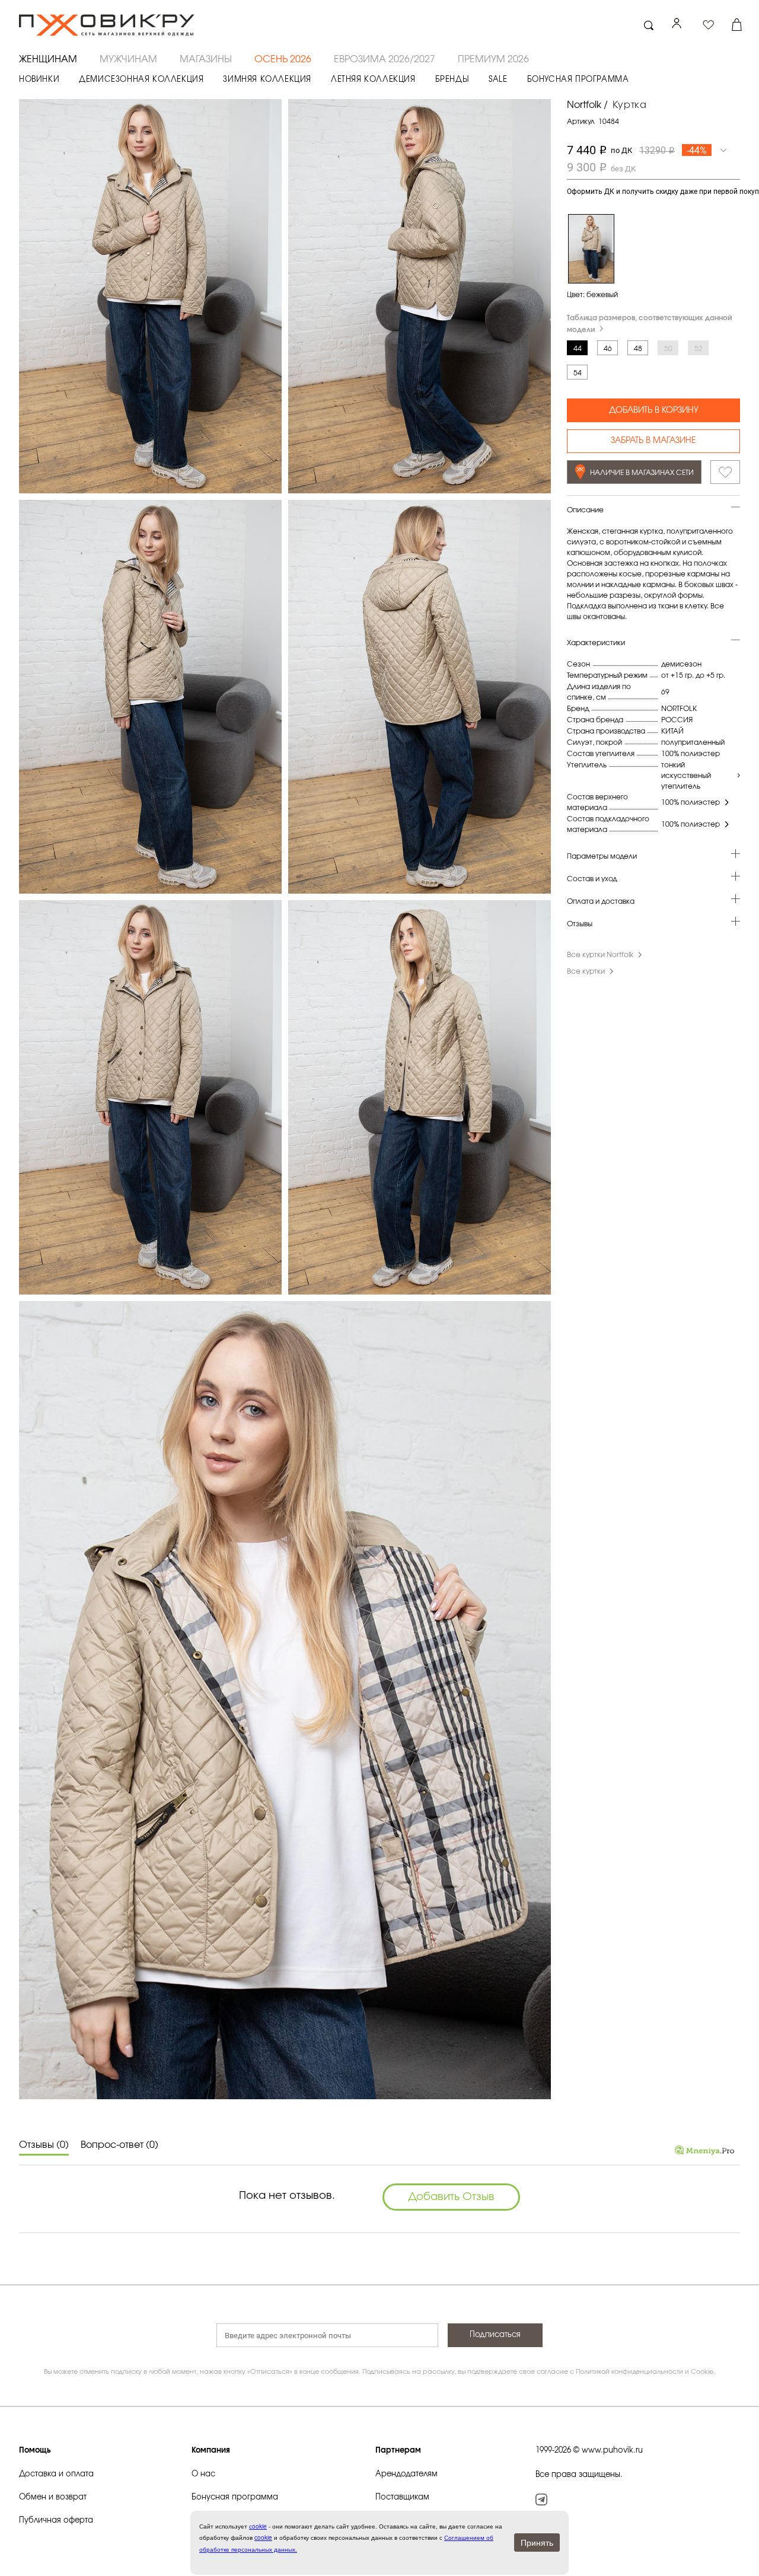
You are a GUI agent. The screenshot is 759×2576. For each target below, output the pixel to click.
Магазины (206, 59)
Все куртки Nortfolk (600, 955)
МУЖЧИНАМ (128, 59)
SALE (498, 80)
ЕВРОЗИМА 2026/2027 (385, 59)
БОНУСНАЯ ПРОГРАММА (578, 80)
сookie (258, 2526)
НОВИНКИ (39, 80)
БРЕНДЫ (452, 80)
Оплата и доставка (601, 901)
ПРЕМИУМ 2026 (493, 59)
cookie (263, 2537)
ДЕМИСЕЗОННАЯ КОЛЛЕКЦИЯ (141, 80)
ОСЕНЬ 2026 (283, 59)
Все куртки (586, 971)
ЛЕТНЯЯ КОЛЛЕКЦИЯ (373, 80)
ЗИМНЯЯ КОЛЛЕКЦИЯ (267, 80)
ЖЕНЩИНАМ (48, 59)
